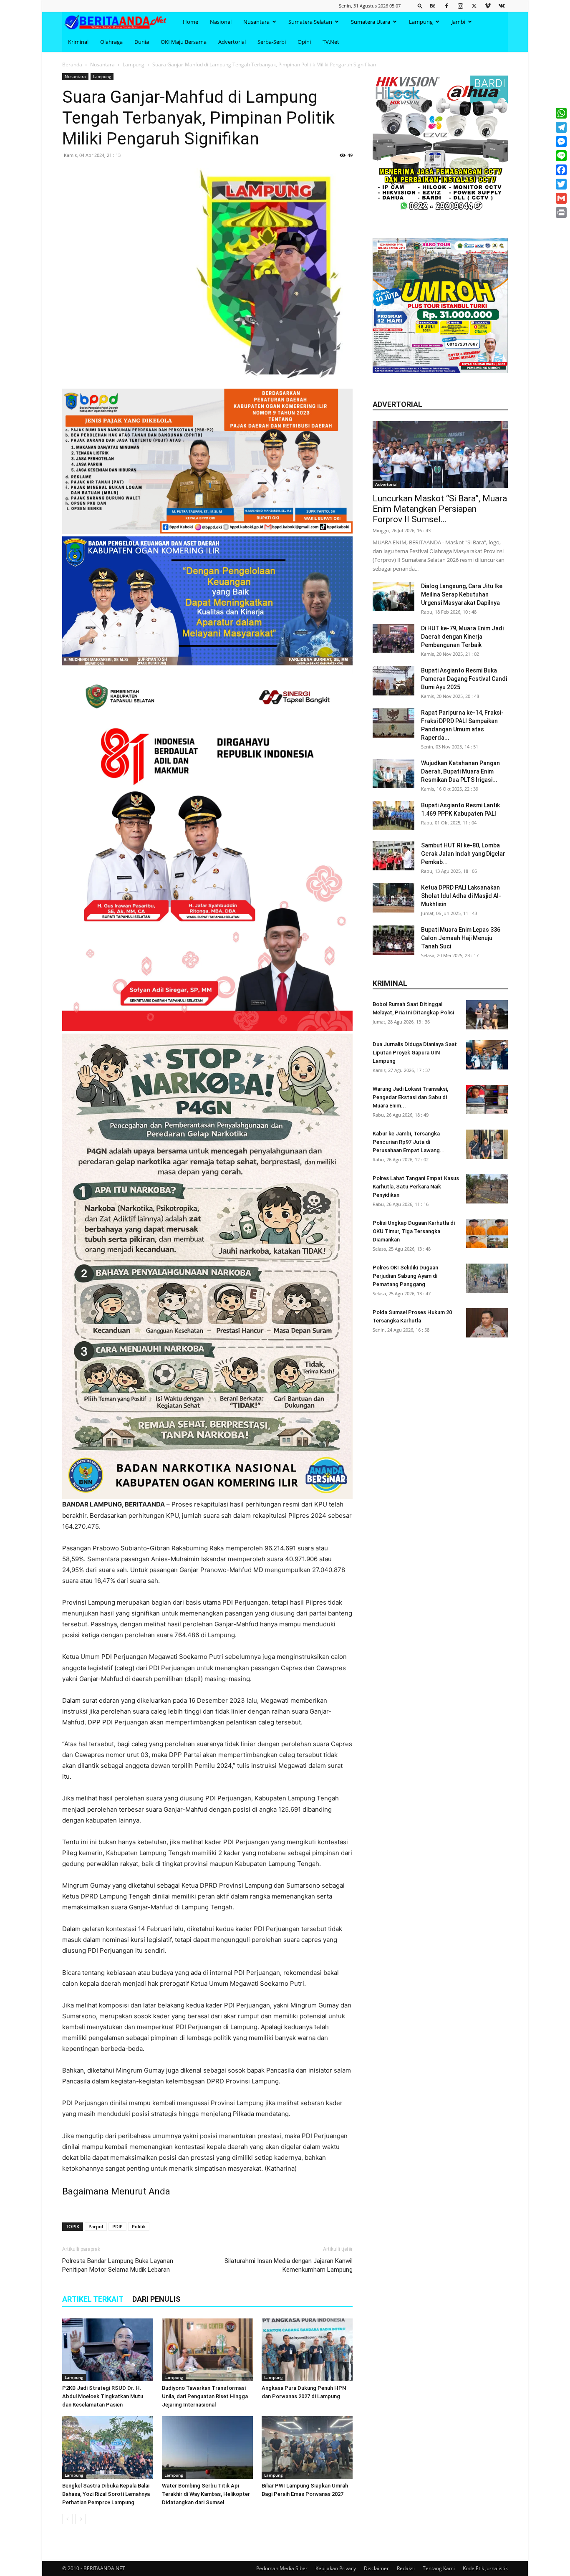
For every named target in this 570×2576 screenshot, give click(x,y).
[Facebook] (446, 6)
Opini (304, 42)
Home (190, 22)
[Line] (561, 156)
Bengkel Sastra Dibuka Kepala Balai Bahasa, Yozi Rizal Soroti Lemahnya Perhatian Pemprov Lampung (106, 2494)
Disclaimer (376, 2568)
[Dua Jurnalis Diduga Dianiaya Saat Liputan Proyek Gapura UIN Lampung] (487, 1055)
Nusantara (256, 22)
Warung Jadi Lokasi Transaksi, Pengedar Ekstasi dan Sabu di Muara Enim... (410, 1097)
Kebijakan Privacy (336, 2568)
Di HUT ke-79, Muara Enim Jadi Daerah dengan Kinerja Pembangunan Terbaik (462, 637)
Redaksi (406, 2568)
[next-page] (81, 2519)
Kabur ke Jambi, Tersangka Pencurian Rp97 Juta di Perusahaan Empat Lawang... (409, 1142)
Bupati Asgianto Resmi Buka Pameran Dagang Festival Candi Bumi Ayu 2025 (464, 679)
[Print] (561, 212)
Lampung (421, 22)
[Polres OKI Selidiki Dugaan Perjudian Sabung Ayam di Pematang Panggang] (487, 1278)
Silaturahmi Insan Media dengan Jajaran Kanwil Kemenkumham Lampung (289, 2265)
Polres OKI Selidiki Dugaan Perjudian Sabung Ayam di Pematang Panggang (405, 1276)
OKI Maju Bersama (184, 42)
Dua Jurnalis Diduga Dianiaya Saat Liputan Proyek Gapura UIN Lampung (415, 1053)
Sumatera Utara (371, 22)
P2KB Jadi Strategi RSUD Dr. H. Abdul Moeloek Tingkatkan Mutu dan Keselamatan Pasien (103, 2396)
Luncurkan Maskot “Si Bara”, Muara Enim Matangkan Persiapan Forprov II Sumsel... (440, 509)
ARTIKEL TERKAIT (93, 2299)
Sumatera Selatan (310, 22)
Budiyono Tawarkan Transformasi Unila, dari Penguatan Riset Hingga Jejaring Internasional (205, 2396)
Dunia (142, 42)
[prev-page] (67, 2519)
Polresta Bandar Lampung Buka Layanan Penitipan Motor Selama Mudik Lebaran (118, 2265)
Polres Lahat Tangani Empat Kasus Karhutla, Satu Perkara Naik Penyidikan (416, 1187)
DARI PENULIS (156, 2299)
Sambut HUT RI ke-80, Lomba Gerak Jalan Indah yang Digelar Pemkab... (463, 854)
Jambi (458, 22)
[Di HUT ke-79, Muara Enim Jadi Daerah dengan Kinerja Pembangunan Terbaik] (393, 639)
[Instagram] (460, 6)
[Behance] (433, 6)
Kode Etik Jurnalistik (485, 2568)
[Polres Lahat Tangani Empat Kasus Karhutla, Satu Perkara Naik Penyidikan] (487, 1189)
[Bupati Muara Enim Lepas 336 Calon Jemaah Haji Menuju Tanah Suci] (393, 940)
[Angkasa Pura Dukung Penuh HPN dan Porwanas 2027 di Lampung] (307, 2350)
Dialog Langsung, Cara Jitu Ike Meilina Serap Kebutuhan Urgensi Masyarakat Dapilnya (462, 594)
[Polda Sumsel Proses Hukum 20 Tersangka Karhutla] (487, 1323)
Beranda (72, 64)
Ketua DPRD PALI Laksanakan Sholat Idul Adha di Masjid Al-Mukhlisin (461, 896)
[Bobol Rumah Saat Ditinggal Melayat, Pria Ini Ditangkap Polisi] (487, 1015)
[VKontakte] (502, 6)
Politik (139, 2226)
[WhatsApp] (561, 113)
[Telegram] (561, 127)
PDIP (117, 2226)
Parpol (96, 2226)
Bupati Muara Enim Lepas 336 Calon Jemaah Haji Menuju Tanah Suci (461, 938)
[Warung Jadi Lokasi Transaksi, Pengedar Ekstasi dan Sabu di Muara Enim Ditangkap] (487, 1100)
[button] (420, 6)
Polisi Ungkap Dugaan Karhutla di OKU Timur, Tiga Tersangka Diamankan (414, 1231)
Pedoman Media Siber (282, 2568)
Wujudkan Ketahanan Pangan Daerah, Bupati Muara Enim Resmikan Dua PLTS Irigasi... (460, 771)
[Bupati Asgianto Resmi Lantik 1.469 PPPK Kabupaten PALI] (393, 816)
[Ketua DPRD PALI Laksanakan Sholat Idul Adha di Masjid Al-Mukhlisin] (393, 898)
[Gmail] (561, 198)
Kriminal (78, 42)
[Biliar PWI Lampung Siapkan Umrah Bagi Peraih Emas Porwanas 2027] (307, 2447)
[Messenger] (561, 142)
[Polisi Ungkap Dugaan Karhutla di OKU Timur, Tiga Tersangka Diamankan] (487, 1234)
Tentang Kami (439, 2568)
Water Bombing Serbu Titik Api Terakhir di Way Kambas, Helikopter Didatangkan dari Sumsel (206, 2494)
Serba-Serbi (272, 42)
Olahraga (111, 42)
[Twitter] (474, 6)
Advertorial (232, 42)
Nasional (221, 22)
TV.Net (331, 42)
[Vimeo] (488, 6)
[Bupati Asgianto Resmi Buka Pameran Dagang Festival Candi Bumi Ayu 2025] (393, 681)
